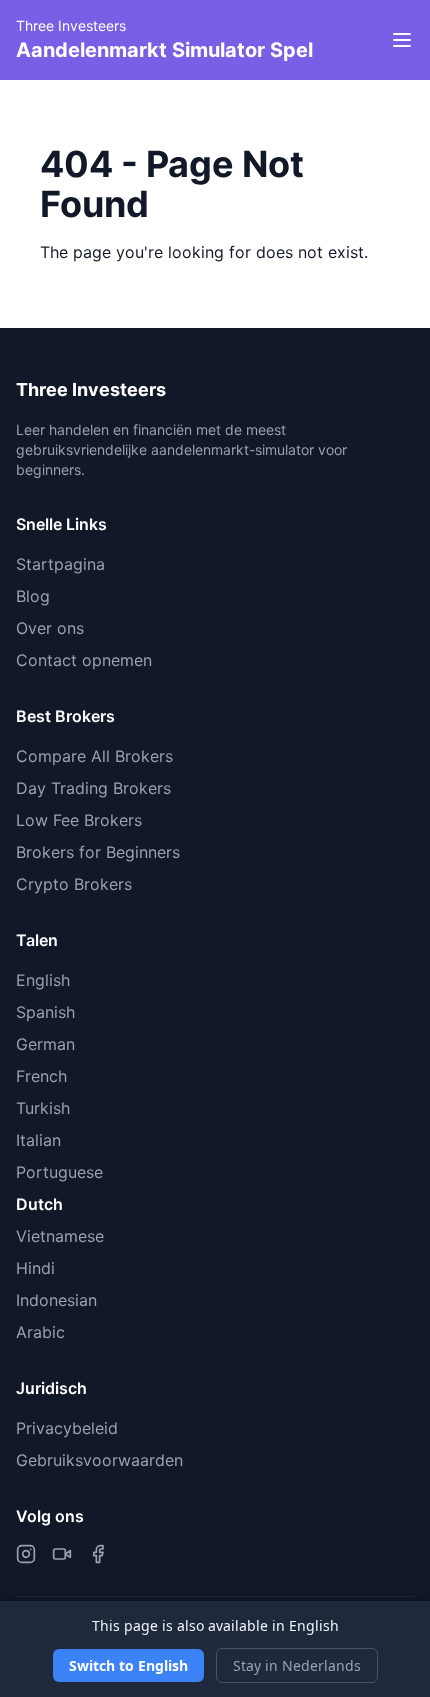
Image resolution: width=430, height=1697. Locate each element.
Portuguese (59, 1172)
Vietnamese (60, 1236)
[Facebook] (98, 1554)
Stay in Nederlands (297, 1665)
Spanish (45, 1012)
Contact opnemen (84, 660)
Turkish (43, 1108)
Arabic (40, 1332)
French (41, 1076)
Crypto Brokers (74, 884)
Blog (33, 596)
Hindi (35, 1268)
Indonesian (56, 1300)
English (43, 980)
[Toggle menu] (402, 40)
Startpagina (60, 564)
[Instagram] (26, 1554)
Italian (38, 1140)
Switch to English (128, 1665)
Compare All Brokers (94, 756)
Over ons (50, 628)
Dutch (39, 1204)
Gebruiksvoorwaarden (99, 1460)
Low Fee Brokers (79, 820)
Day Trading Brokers (93, 788)
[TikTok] (62, 1554)
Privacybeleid (67, 1428)
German (45, 1044)
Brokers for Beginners (98, 852)
